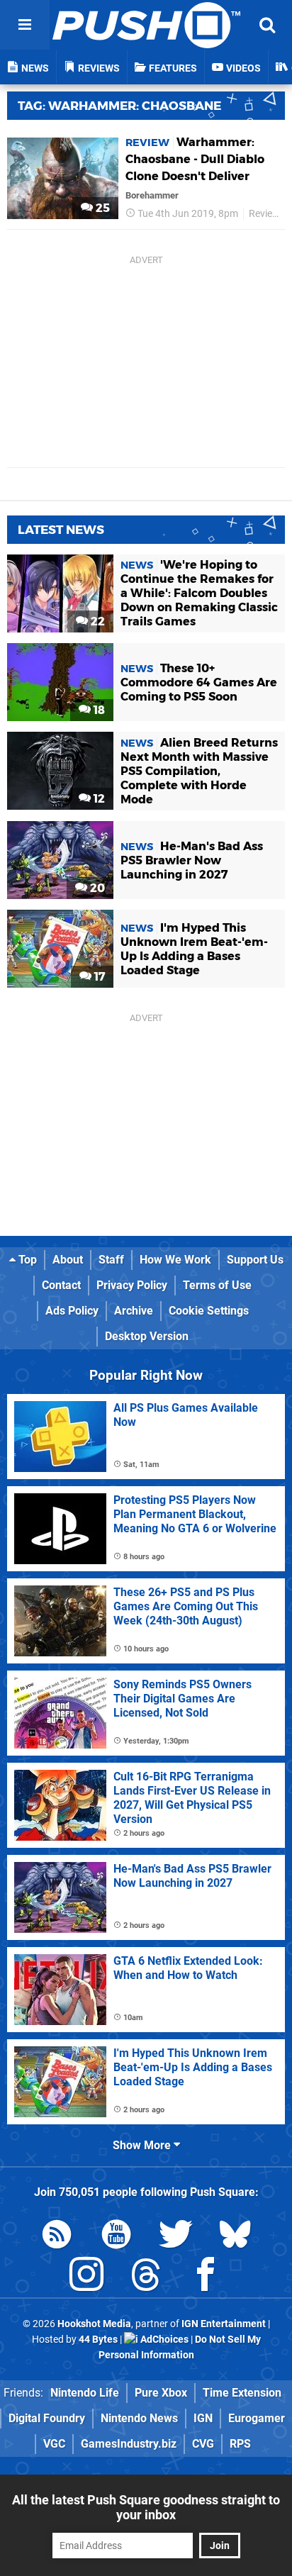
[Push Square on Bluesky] (235, 2237)
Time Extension (242, 2393)
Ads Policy (72, 1311)
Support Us (255, 1260)
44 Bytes (98, 2340)
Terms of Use (217, 1285)
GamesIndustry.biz (129, 2444)
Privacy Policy (132, 1285)
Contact (61, 1285)
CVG (203, 2444)
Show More (143, 2145)
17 (98, 977)
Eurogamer (257, 2418)
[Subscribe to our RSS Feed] (57, 2237)
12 (98, 799)
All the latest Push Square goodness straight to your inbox (146, 2507)
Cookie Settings (209, 1311)
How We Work (175, 1260)
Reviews (267, 214)
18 (98, 710)
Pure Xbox (161, 2393)
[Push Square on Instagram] (86, 2277)
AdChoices (163, 2340)
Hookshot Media (94, 2324)
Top (26, 1260)
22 (96, 621)
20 (96, 888)
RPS (240, 2444)
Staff (111, 1260)
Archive (134, 1311)
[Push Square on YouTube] (116, 2237)
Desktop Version (147, 1336)
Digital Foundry (47, 2418)
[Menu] (25, 25)
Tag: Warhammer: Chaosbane (119, 106)
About (68, 1260)
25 (101, 208)
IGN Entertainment (224, 2324)
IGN (203, 2418)
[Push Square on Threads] (146, 2277)
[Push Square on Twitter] (176, 2237)
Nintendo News (139, 2418)
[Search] (267, 25)
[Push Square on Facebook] (206, 2277)
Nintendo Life (85, 2393)
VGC (54, 2444)
